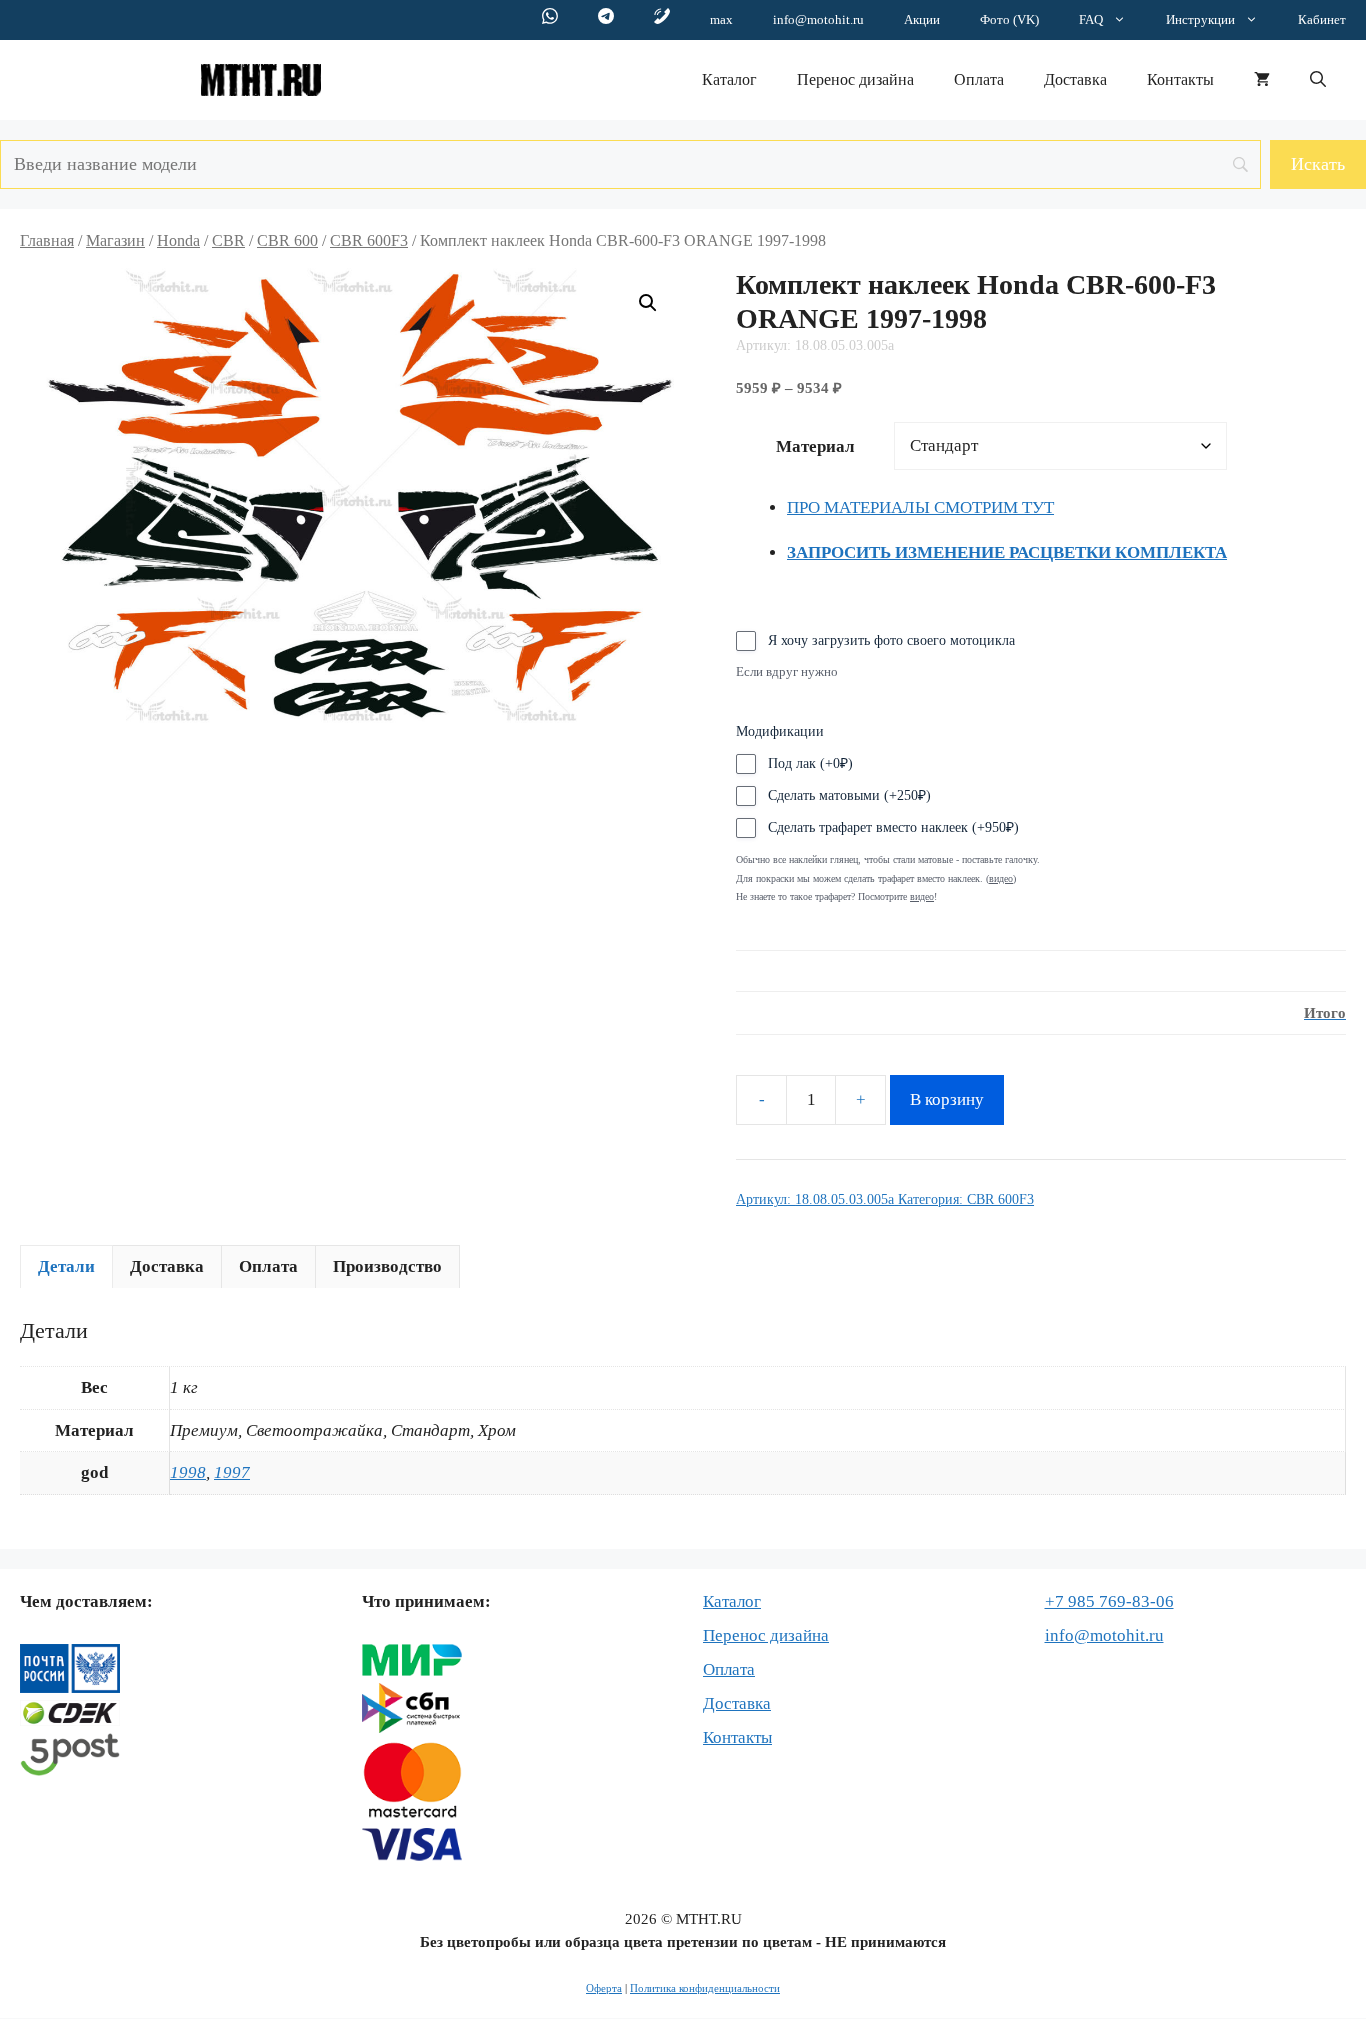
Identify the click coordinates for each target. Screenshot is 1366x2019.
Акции (922, 19)
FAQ (1091, 19)
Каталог (729, 79)
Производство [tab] (387, 1266)
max (721, 19)
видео (922, 896)
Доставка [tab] (167, 1266)
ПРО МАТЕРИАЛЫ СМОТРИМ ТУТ (920, 507)
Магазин (115, 240)
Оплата (979, 79)
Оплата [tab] (268, 1266)
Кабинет (1322, 19)
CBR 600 (287, 240)
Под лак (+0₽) (810, 763)
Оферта (604, 1988)
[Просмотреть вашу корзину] (1262, 80)
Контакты (1180, 79)
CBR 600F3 (369, 240)
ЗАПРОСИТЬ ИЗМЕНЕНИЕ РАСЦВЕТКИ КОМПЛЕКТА (1007, 552)
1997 (232, 1472)
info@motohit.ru (818, 19)
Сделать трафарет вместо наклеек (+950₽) (893, 827)
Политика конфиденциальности (705, 1988)
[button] (1318, 80)
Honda (178, 240)
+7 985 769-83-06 (1109, 1601)
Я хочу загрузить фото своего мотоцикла (891, 640)
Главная (47, 240)
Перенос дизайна (855, 79)
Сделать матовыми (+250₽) (849, 795)
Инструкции (1200, 19)
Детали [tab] (66, 1266)
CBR (228, 240)
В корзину (947, 1099)
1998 (188, 1472)
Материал (815, 446)
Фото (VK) (1009, 19)
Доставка (1075, 79)
